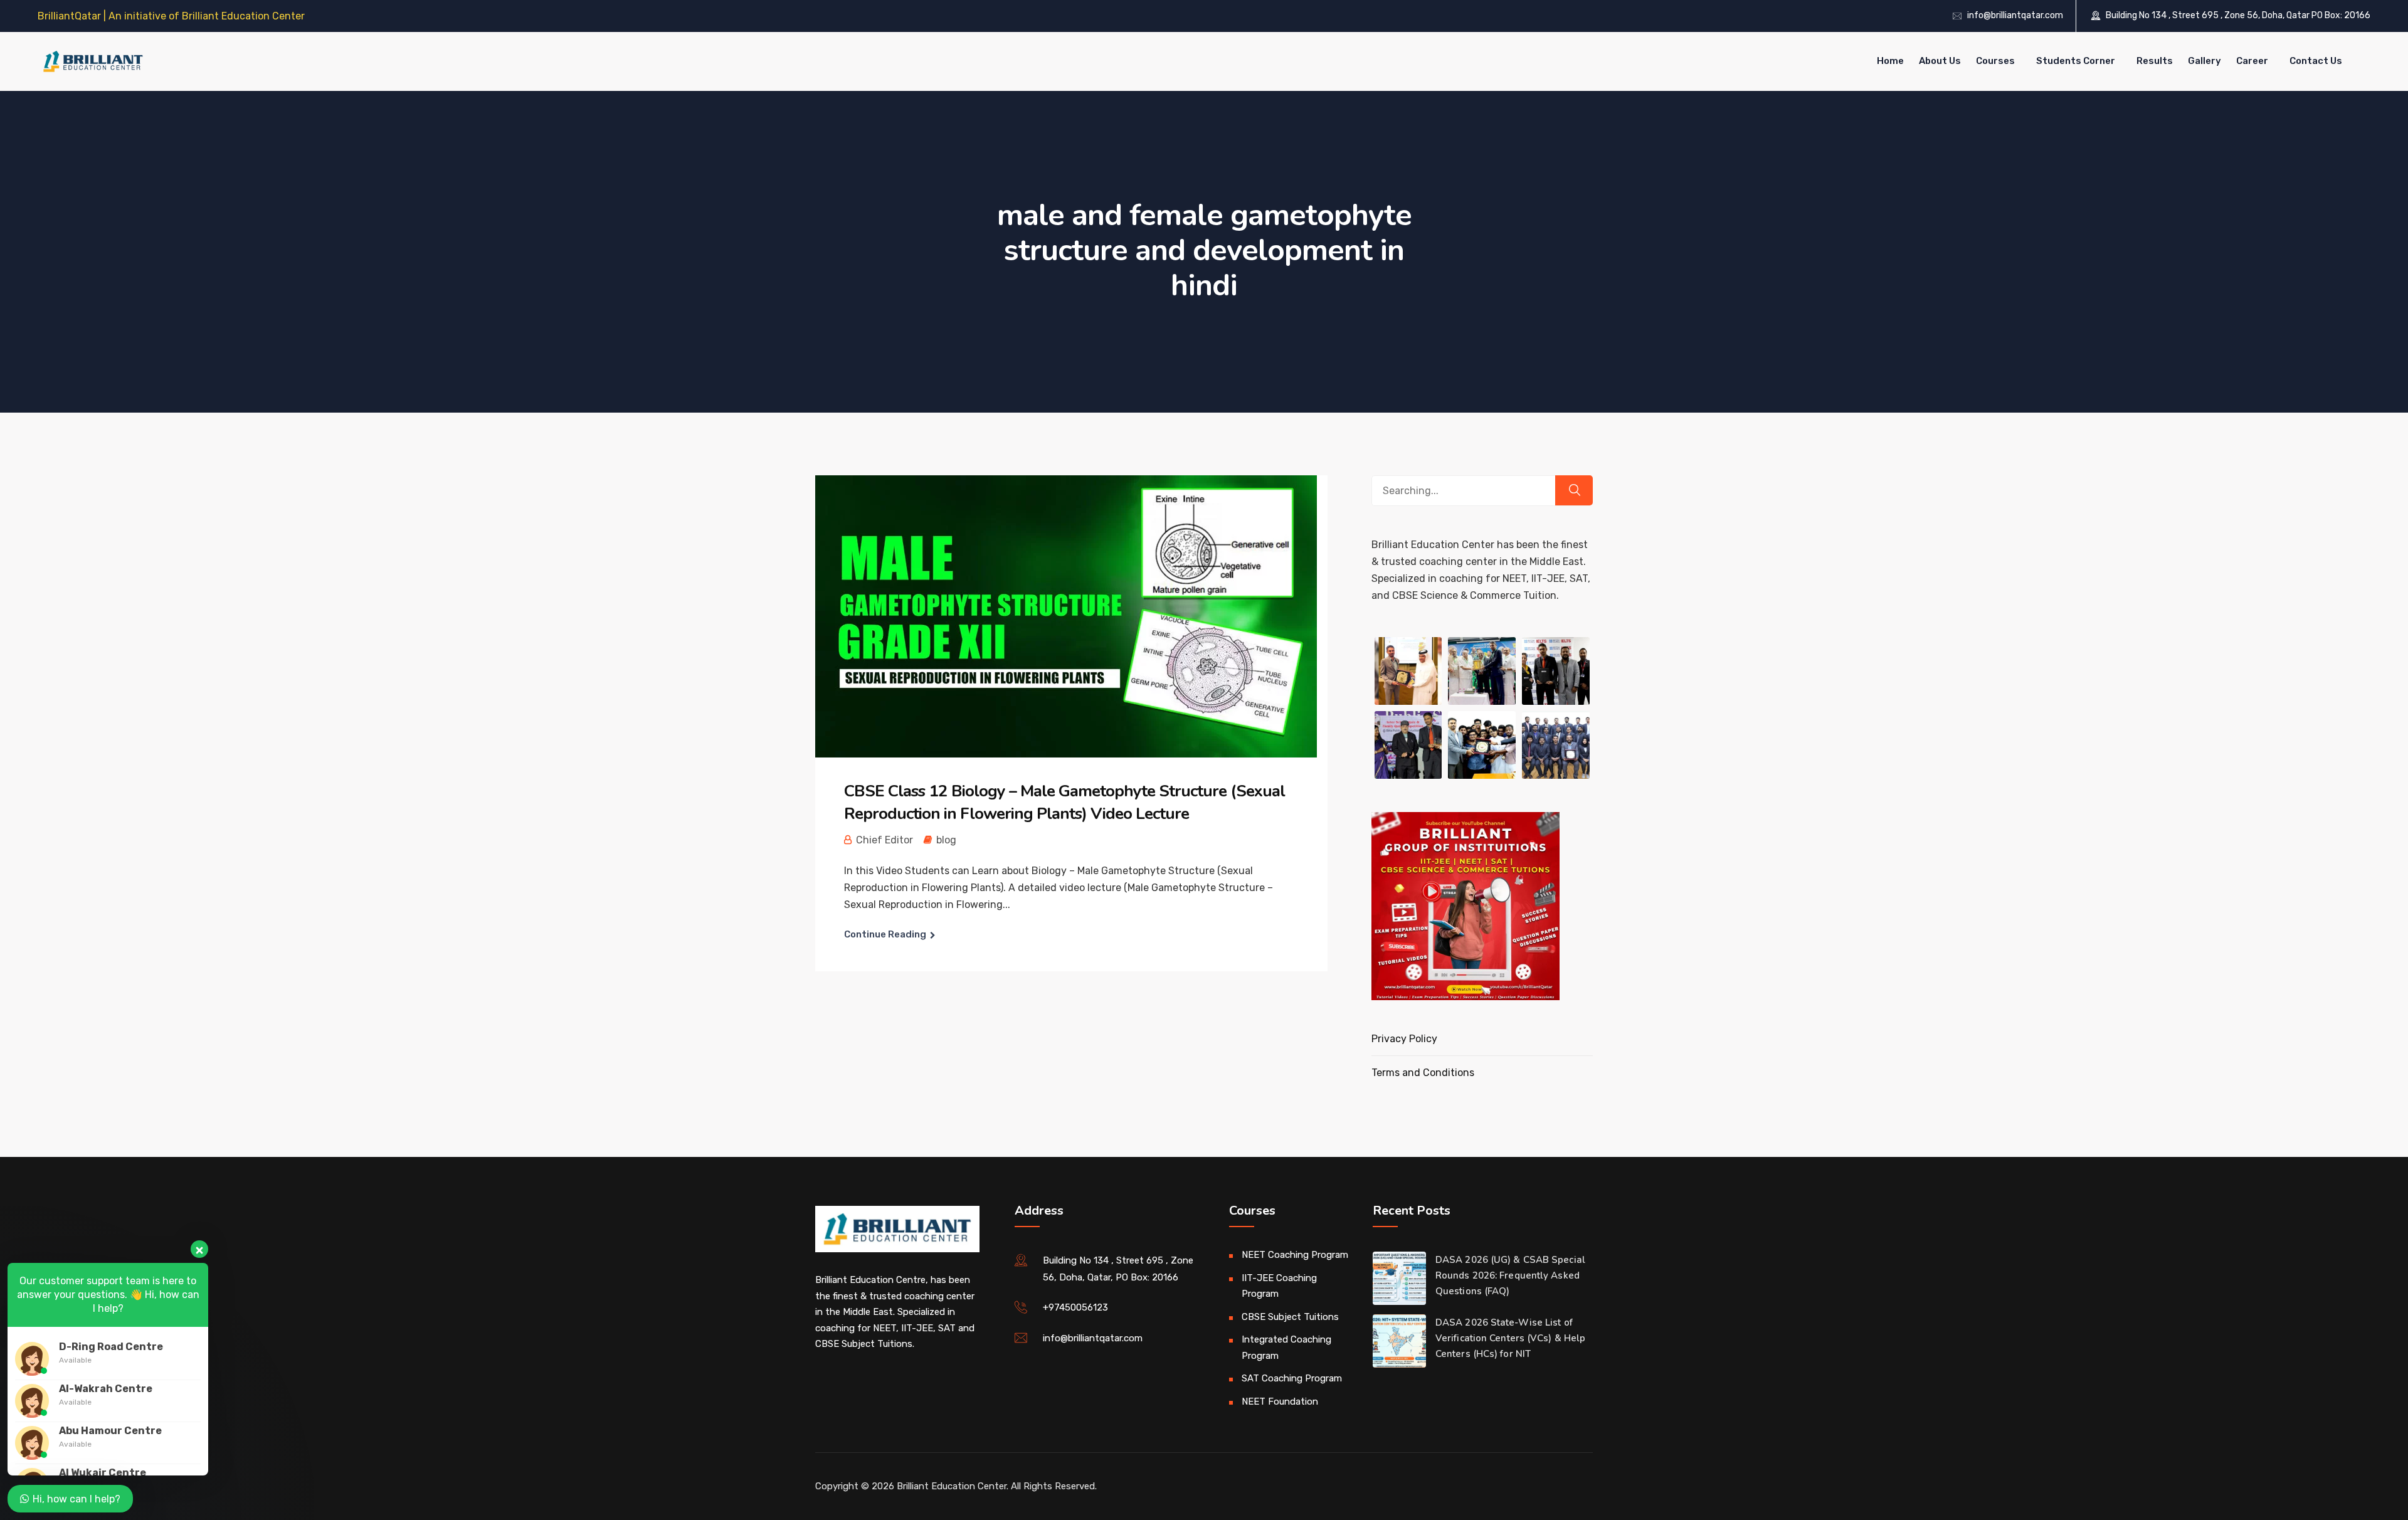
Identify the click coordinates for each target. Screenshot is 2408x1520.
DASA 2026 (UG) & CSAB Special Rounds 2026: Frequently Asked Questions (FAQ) (1510, 1275)
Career (2252, 61)
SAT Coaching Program (1292, 1378)
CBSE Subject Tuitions (1290, 1317)
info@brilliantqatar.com (2015, 15)
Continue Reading (885, 934)
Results (2155, 61)
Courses (1995, 61)
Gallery (2205, 61)
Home (1890, 61)
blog (946, 840)
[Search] (1574, 490)
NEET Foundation (1280, 1401)
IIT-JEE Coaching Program (1279, 1286)
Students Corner (2076, 61)
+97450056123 (1075, 1307)
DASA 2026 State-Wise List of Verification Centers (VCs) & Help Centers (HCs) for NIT (1510, 1338)
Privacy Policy (1404, 1039)
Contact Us (2316, 61)
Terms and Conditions (1423, 1073)
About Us (1940, 61)
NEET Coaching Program (1295, 1255)
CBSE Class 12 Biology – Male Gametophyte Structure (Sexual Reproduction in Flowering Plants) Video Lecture (1064, 802)
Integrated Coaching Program (1286, 1348)
